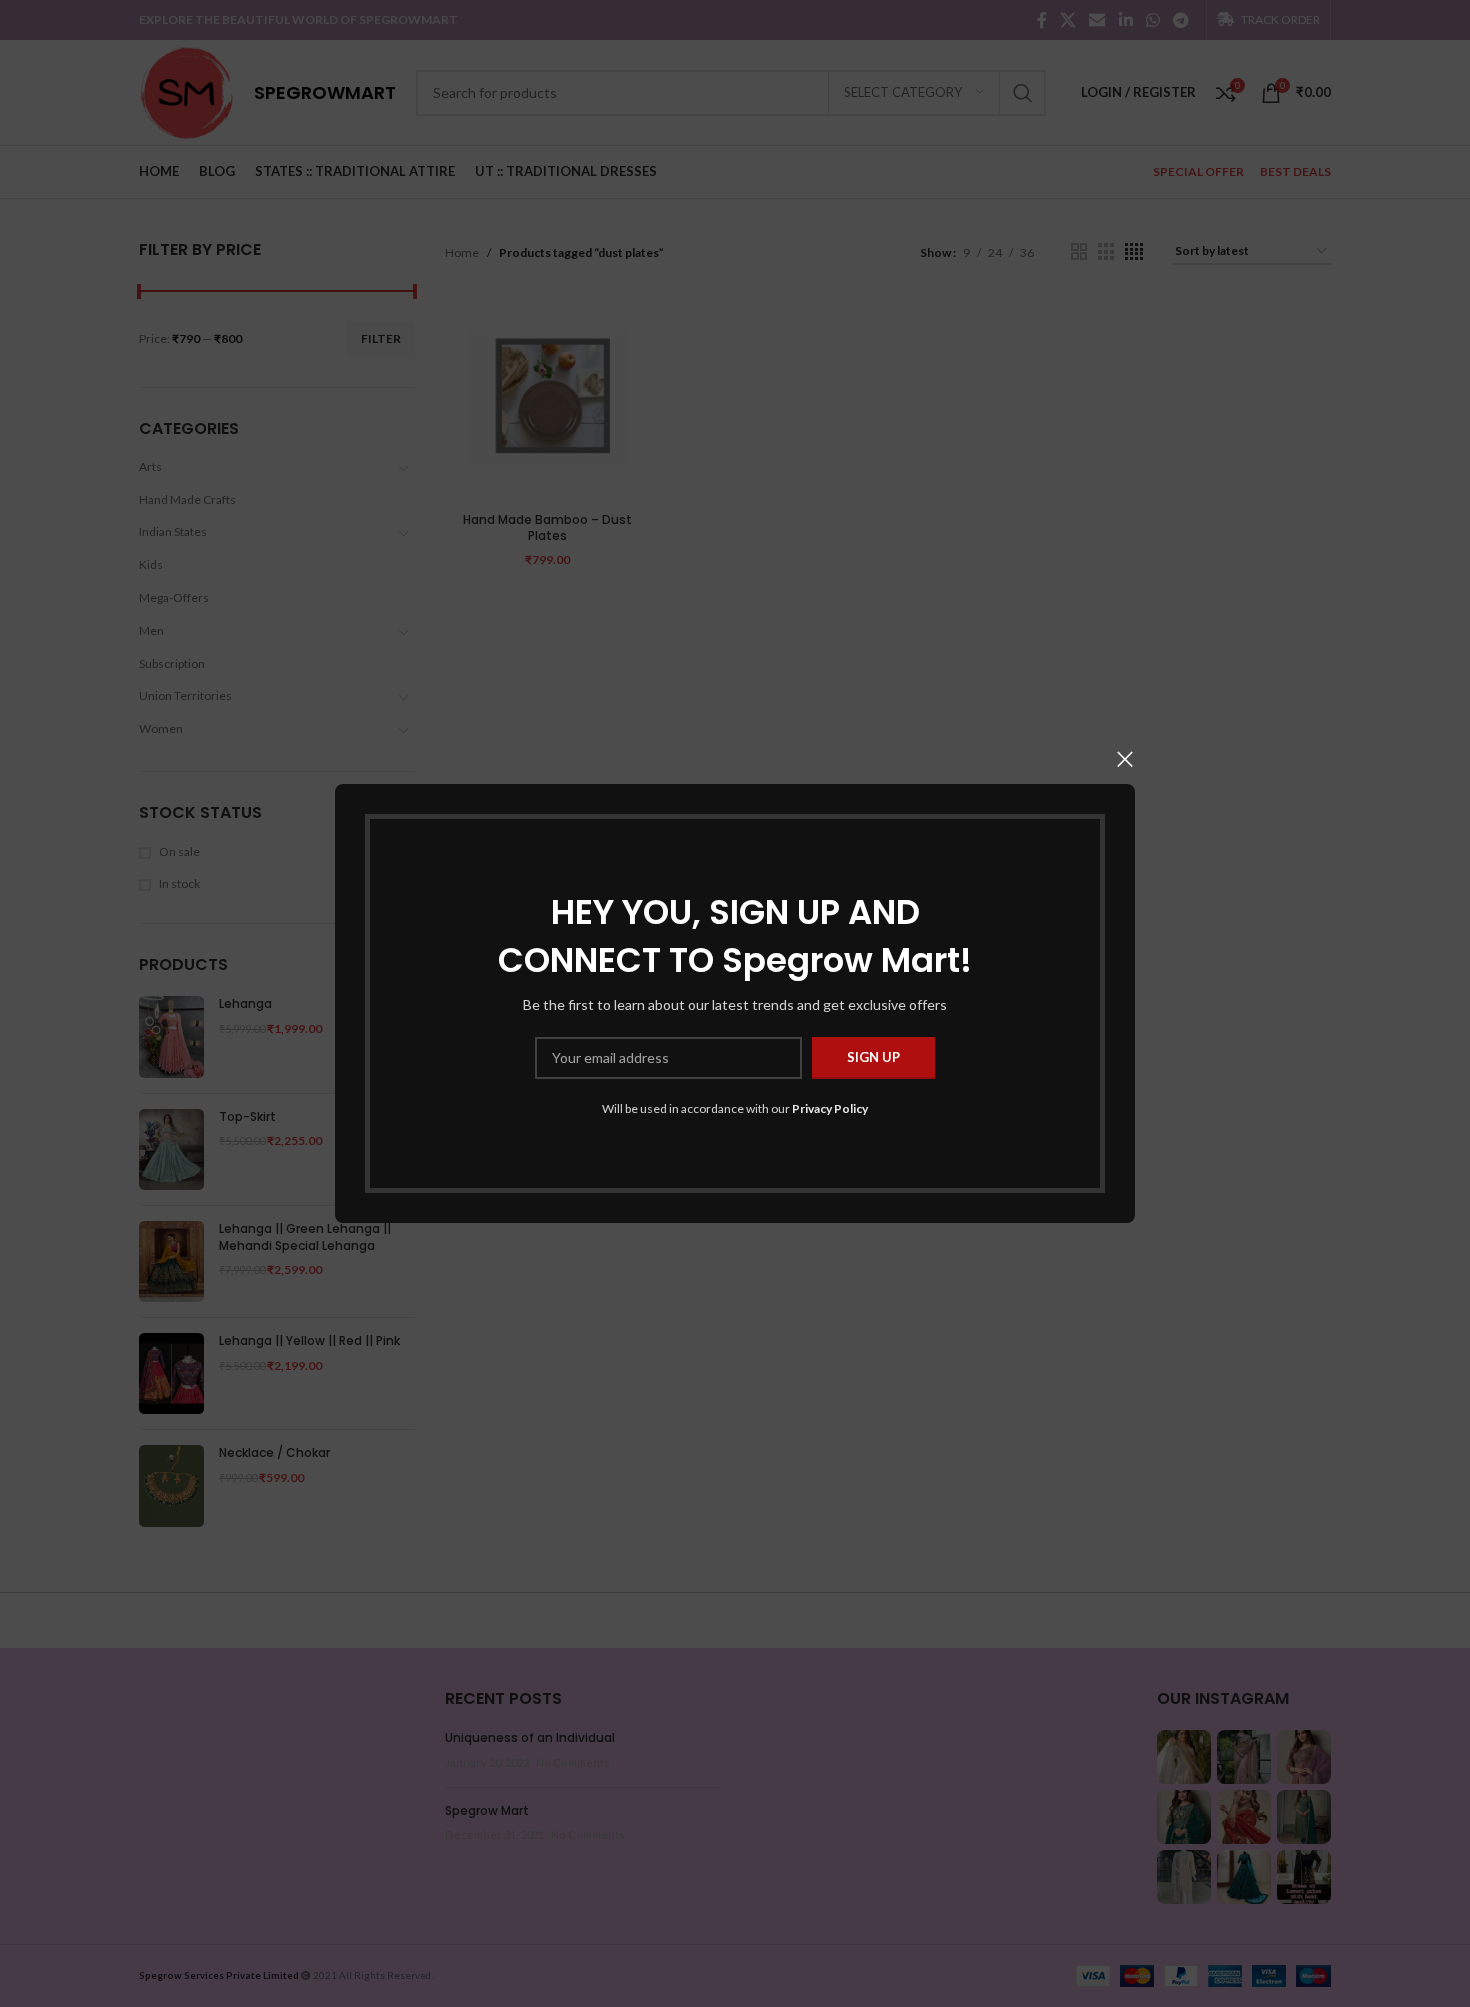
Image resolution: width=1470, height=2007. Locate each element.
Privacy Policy (830, 1108)
